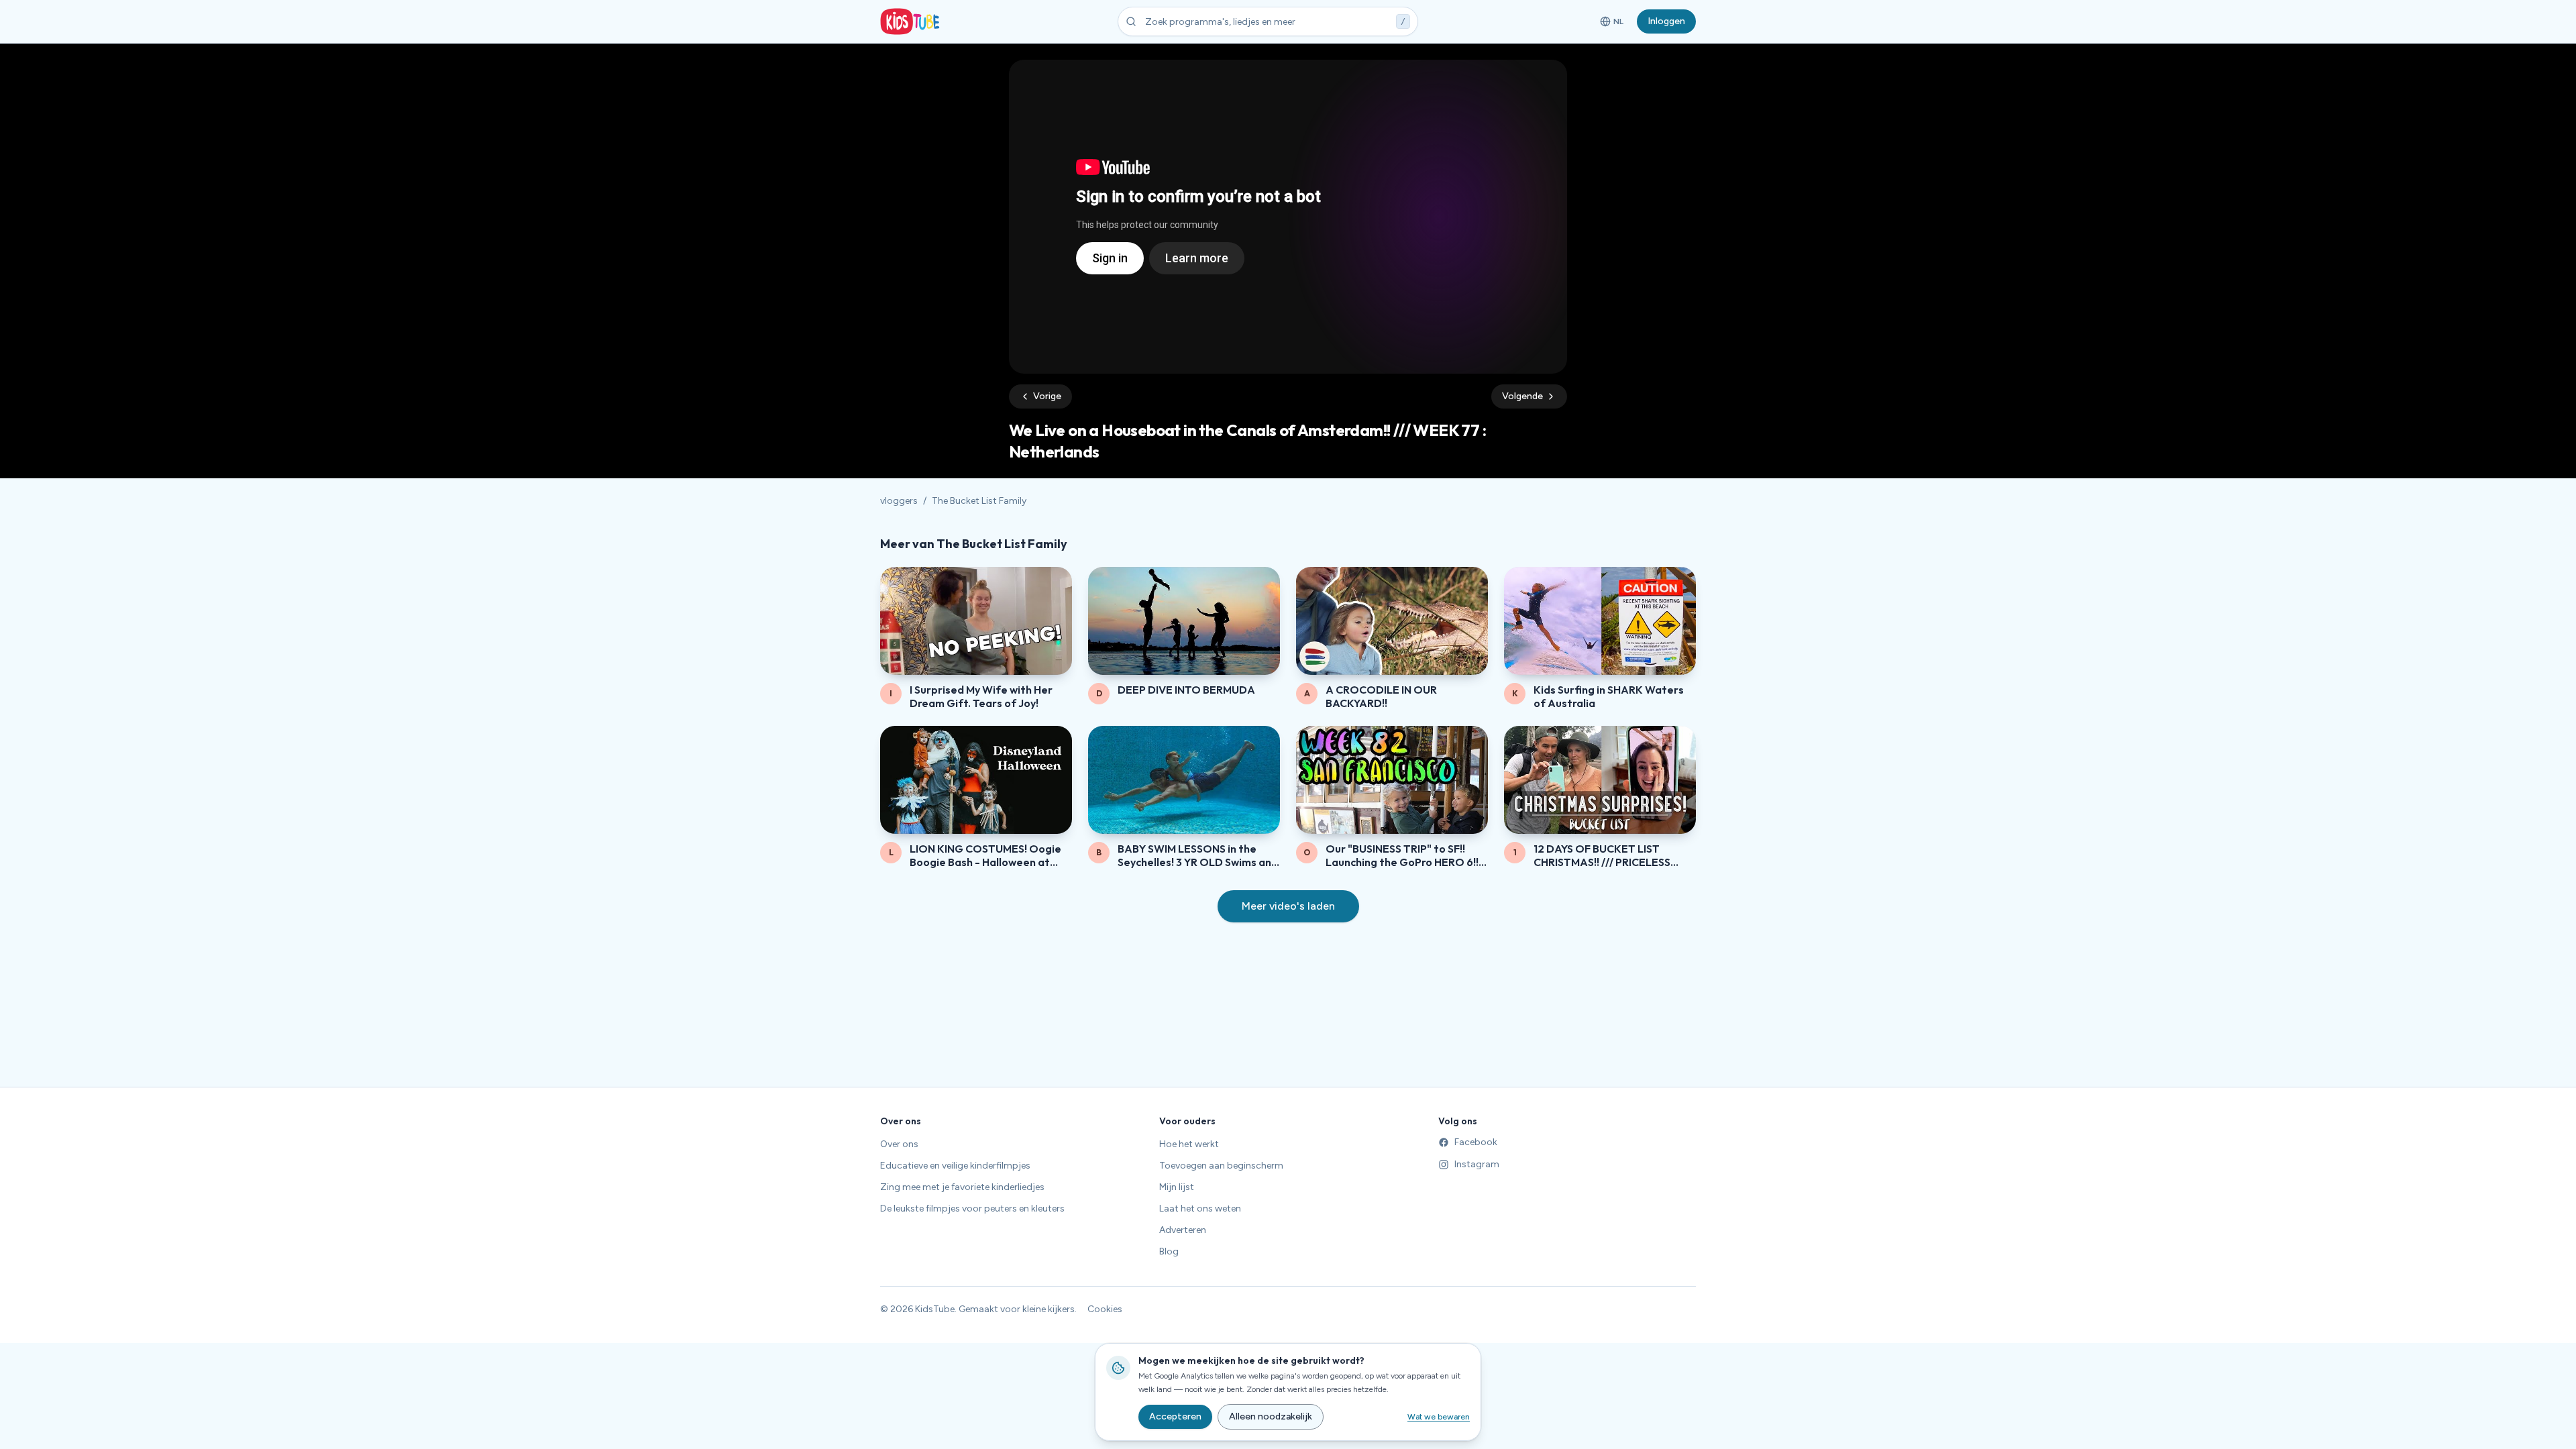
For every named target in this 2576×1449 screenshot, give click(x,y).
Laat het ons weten (1200, 1209)
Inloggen (1666, 21)
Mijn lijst (1177, 1187)
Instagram (1477, 1164)
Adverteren (1183, 1230)
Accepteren (1175, 1416)
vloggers (899, 501)
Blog (1169, 1251)
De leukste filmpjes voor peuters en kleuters (972, 1209)
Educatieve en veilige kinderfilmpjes (955, 1166)
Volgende (1522, 396)
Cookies (1105, 1309)
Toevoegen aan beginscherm (1221, 1166)
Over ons (899, 1144)
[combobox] (1268, 21)
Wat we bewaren (1439, 1417)
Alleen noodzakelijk (1271, 1416)
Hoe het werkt (1189, 1144)
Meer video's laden (1288, 906)
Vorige (1047, 396)
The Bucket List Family (979, 501)
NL (1614, 24)
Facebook (1476, 1142)
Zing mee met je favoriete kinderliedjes (962, 1187)
